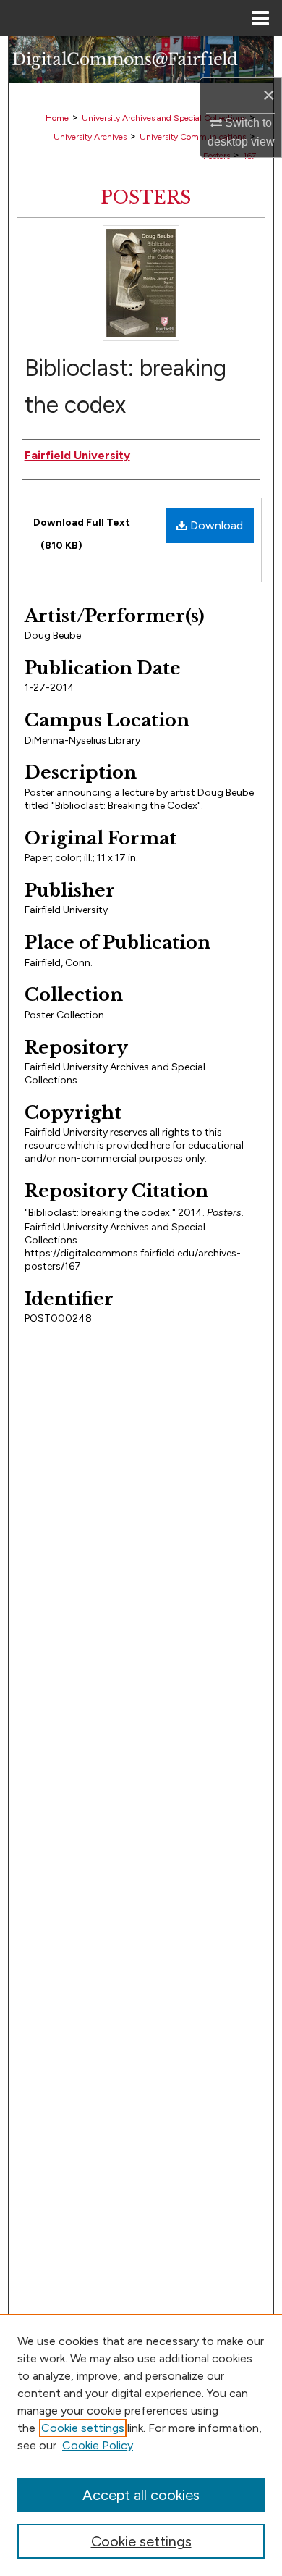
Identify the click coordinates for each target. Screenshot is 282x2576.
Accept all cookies (141, 2495)
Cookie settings (83, 2428)
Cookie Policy (98, 2445)
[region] (141, 2445)
